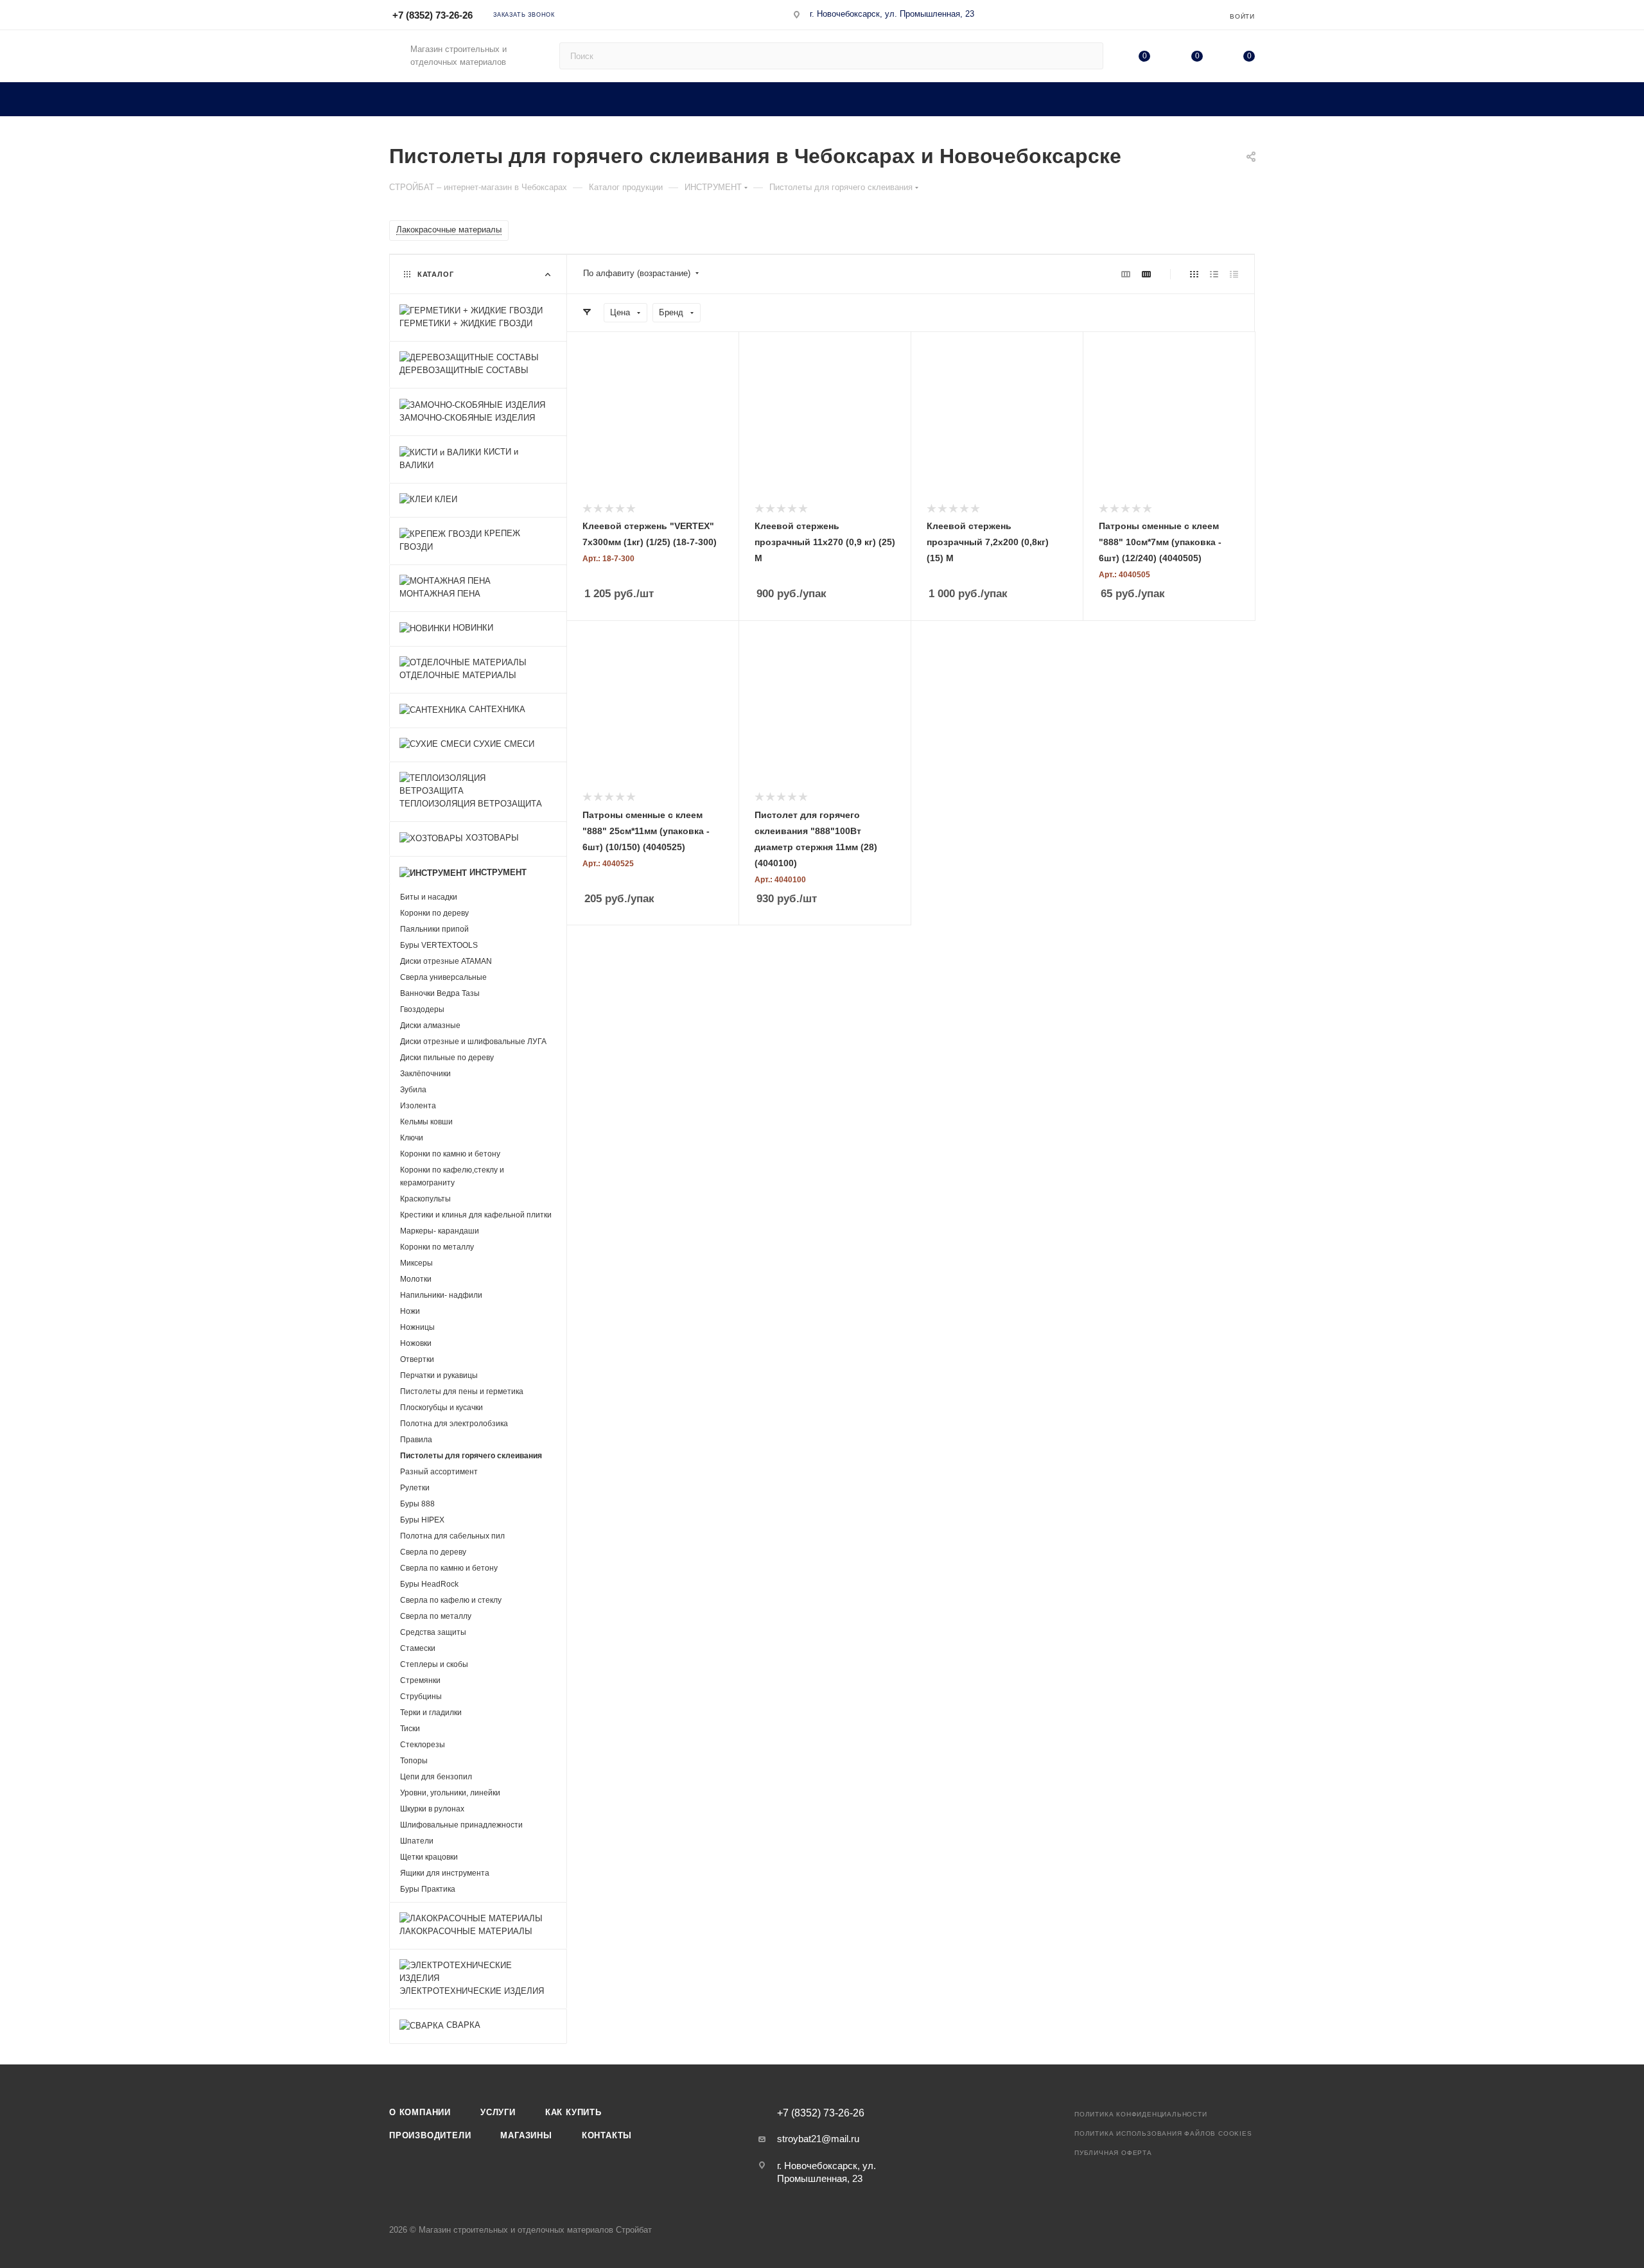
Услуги (498, 2112)
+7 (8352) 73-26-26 (433, 15)
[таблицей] (1234, 274)
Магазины (526, 2135)
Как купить (573, 2112)
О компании (420, 2112)
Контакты (607, 2135)
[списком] (1214, 274)
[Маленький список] (1126, 274)
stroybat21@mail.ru (818, 2139)
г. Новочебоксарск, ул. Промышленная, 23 (892, 14)
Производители (430, 2135)
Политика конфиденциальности (1141, 2114)
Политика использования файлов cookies (1163, 2133)
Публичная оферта (1113, 2153)
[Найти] (1088, 56)
